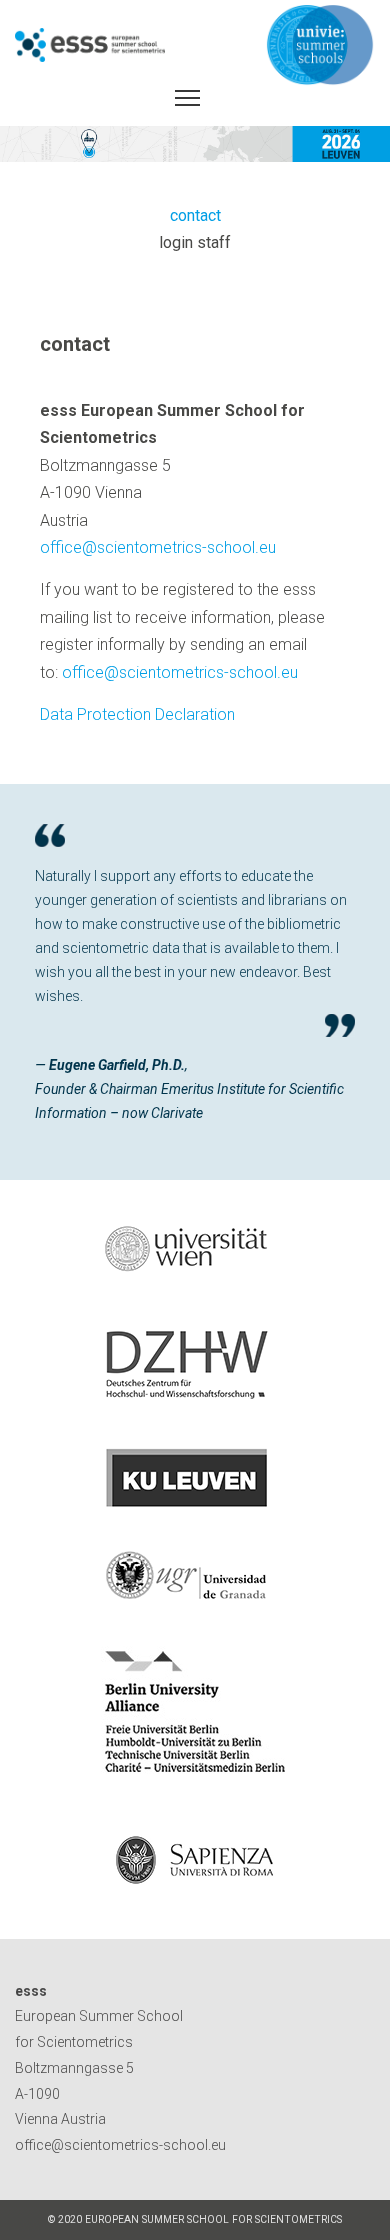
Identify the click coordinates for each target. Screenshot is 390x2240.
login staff (195, 242)
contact (195, 215)
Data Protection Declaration (137, 714)
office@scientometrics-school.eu (158, 547)
